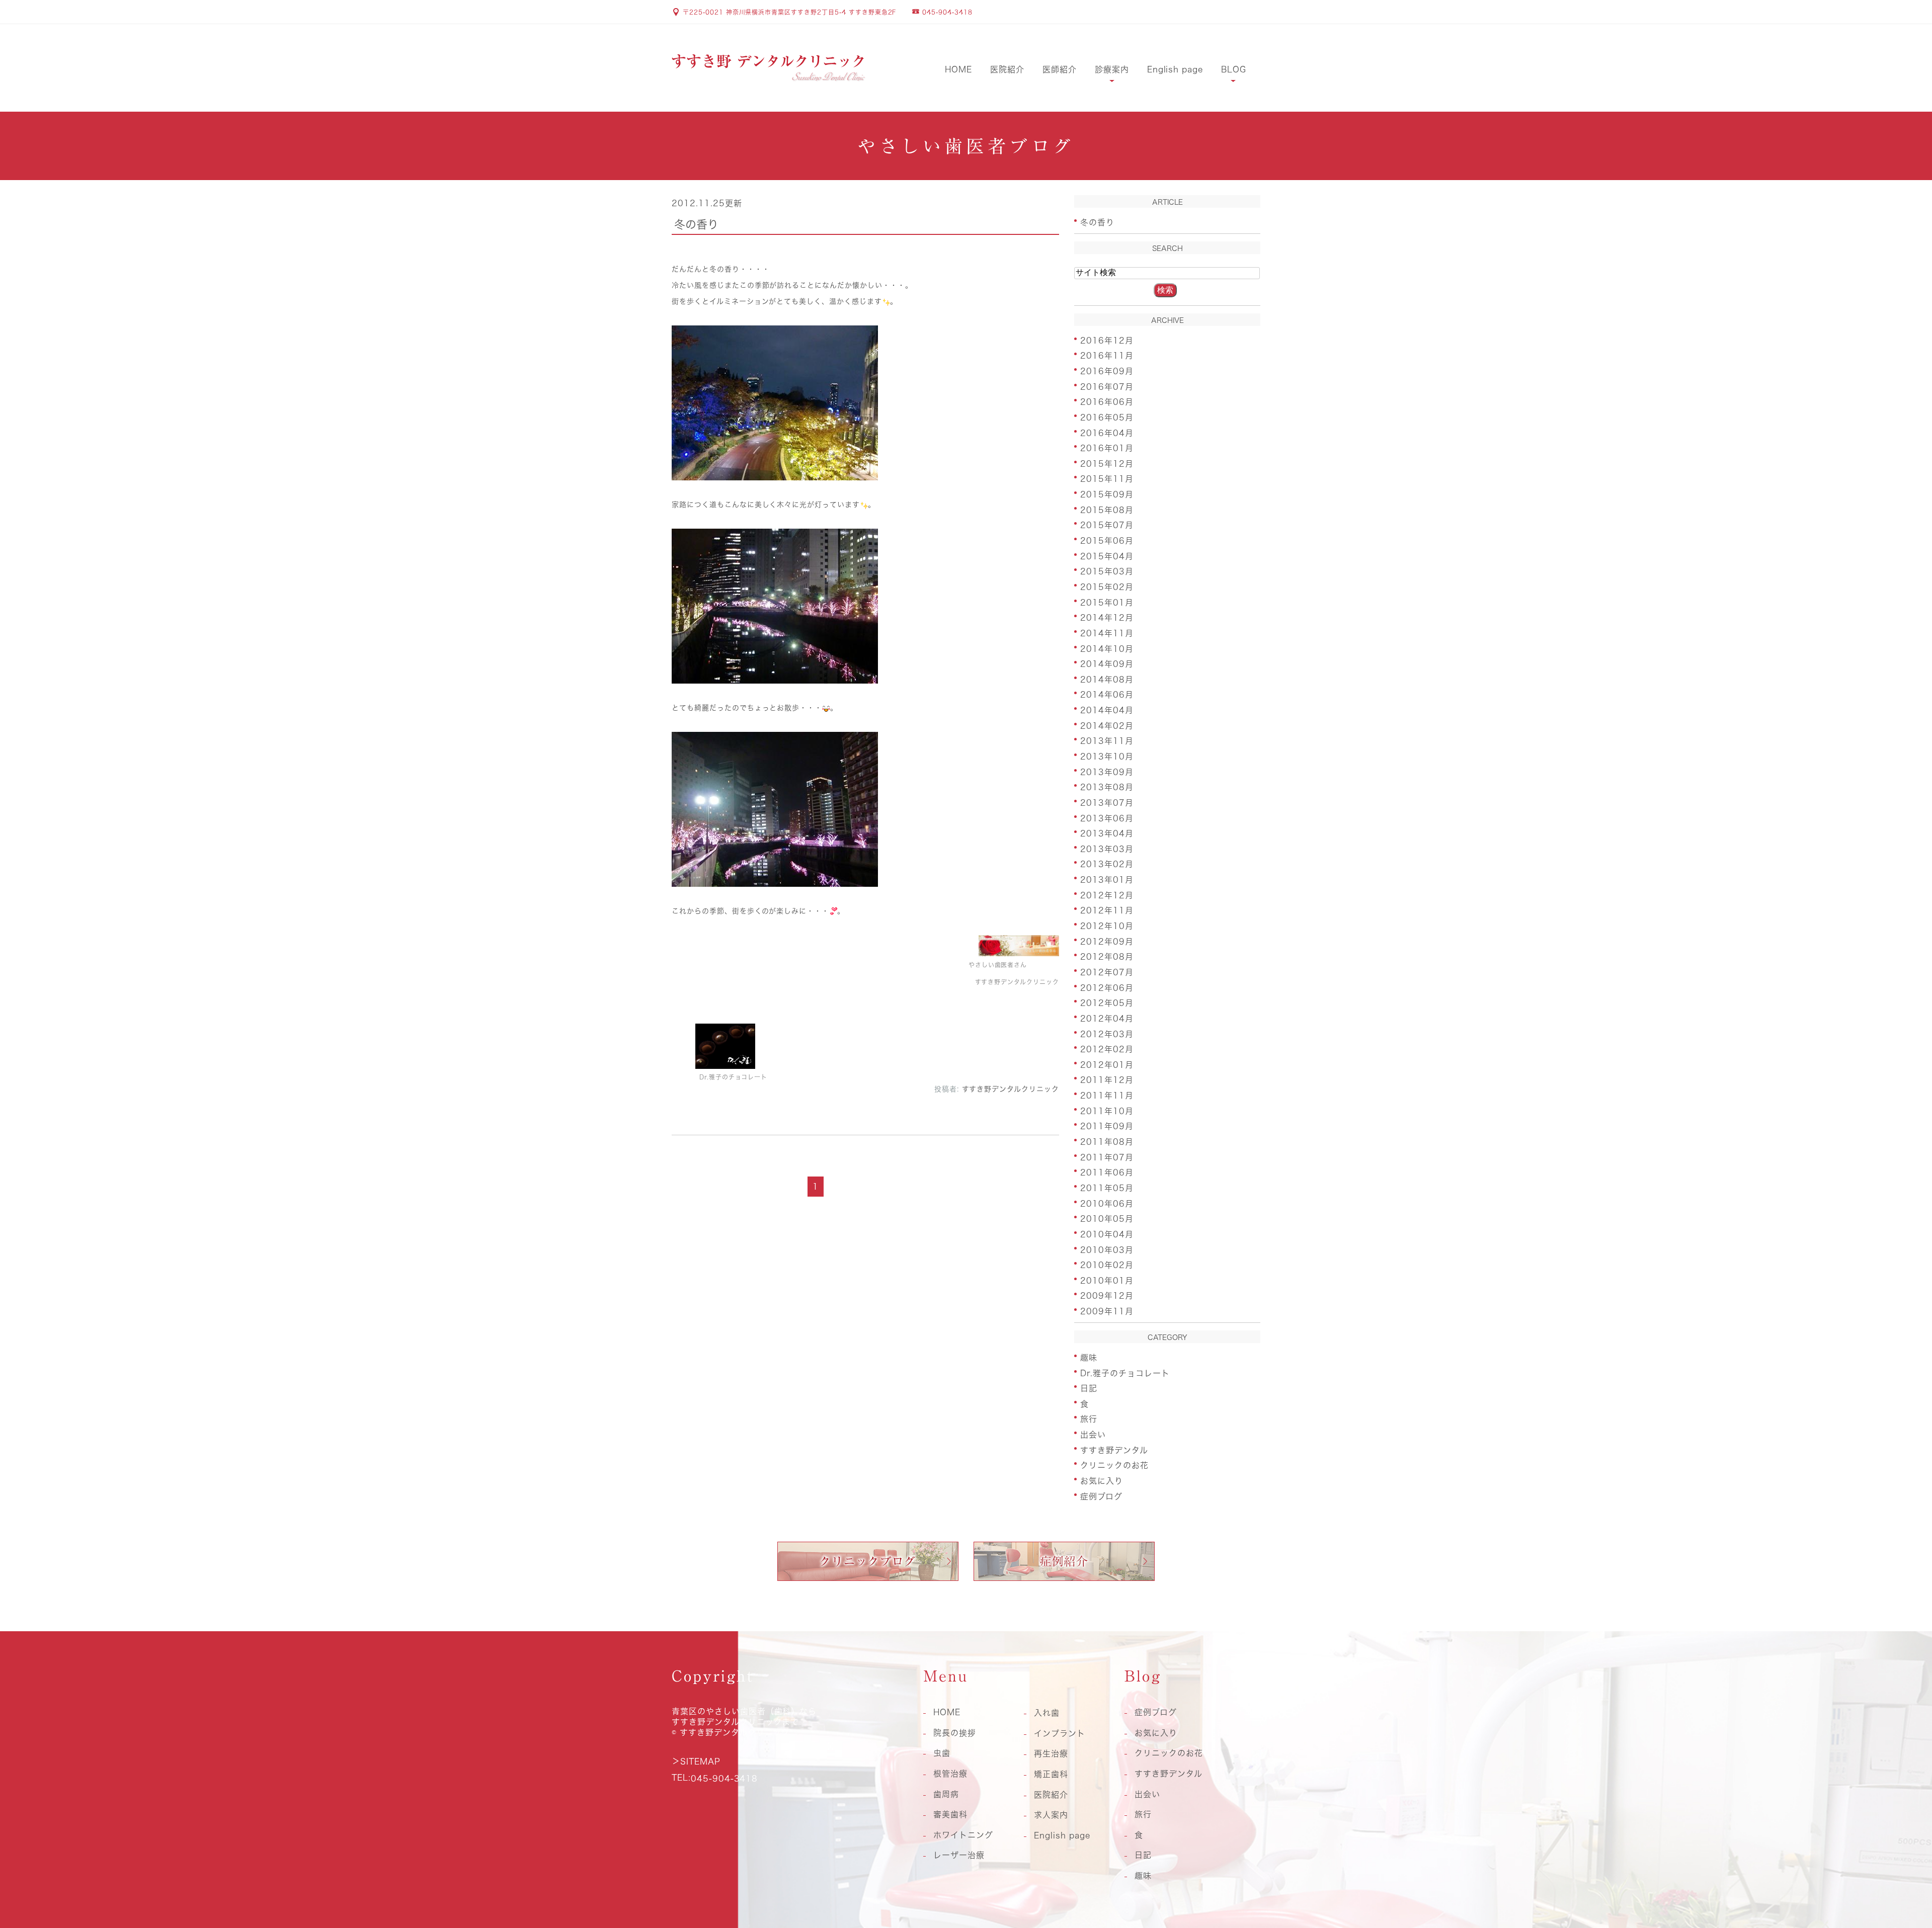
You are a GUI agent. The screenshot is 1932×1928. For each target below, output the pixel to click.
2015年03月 (1107, 571)
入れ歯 (1047, 1713)
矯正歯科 (1051, 1774)
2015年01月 (1107, 602)
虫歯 (942, 1753)
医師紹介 (1060, 69)
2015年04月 (1107, 556)
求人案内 (1051, 1815)
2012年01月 (1107, 1064)
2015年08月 (1107, 510)
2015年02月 (1107, 587)
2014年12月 (1107, 618)
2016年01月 (1107, 448)
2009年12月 (1107, 1296)
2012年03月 (1107, 1034)
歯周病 (946, 1794)
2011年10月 (1107, 1111)
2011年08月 (1107, 1142)
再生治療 (1051, 1753)
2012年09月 (1107, 941)
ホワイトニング (963, 1835)
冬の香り (696, 224)
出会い (1093, 1435)
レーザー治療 (959, 1855)
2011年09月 (1107, 1126)
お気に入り (1102, 1481)
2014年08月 (1107, 679)
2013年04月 (1107, 833)
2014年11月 (1107, 633)
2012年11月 (1107, 910)
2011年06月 (1107, 1172)
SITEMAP (700, 1762)
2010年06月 (1107, 1203)
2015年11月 (1107, 479)
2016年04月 (1107, 433)
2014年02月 (1107, 725)
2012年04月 (1107, 1019)
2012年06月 (1107, 987)
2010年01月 (1107, 1280)
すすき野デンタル (1114, 1450)
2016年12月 (1107, 340)
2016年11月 (1107, 356)
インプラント (1060, 1733)
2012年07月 (1107, 972)
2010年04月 (1107, 1234)
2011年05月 (1107, 1188)
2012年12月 (1107, 895)
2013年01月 (1107, 880)
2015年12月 (1107, 463)
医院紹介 (1007, 69)
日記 (1089, 1388)
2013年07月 (1107, 803)
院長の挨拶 (955, 1733)
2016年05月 (1107, 417)
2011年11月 (1107, 1096)
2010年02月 (1107, 1265)
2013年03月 (1107, 849)
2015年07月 (1107, 525)
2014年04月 (1107, 710)
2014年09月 (1107, 664)
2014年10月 (1107, 648)
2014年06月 (1107, 695)
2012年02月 (1107, 1049)
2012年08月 (1107, 957)
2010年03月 (1107, 1249)
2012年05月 (1107, 1003)
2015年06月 (1107, 541)
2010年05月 (1107, 1219)
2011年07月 (1107, 1157)
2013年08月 (1107, 787)
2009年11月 (1107, 1311)
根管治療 (950, 1774)
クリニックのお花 (1114, 1465)
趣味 (1089, 1358)
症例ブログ (1101, 1496)
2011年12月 (1107, 1080)
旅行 (1089, 1419)
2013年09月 (1107, 772)
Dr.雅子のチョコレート (1125, 1373)
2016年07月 (1107, 386)
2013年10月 (1107, 757)
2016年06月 (1107, 402)
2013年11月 (1107, 741)
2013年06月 (1107, 818)
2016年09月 (1107, 371)
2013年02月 (1107, 864)
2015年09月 (1107, 494)
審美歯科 (950, 1814)
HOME (958, 69)
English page (1175, 69)
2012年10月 (1107, 926)
